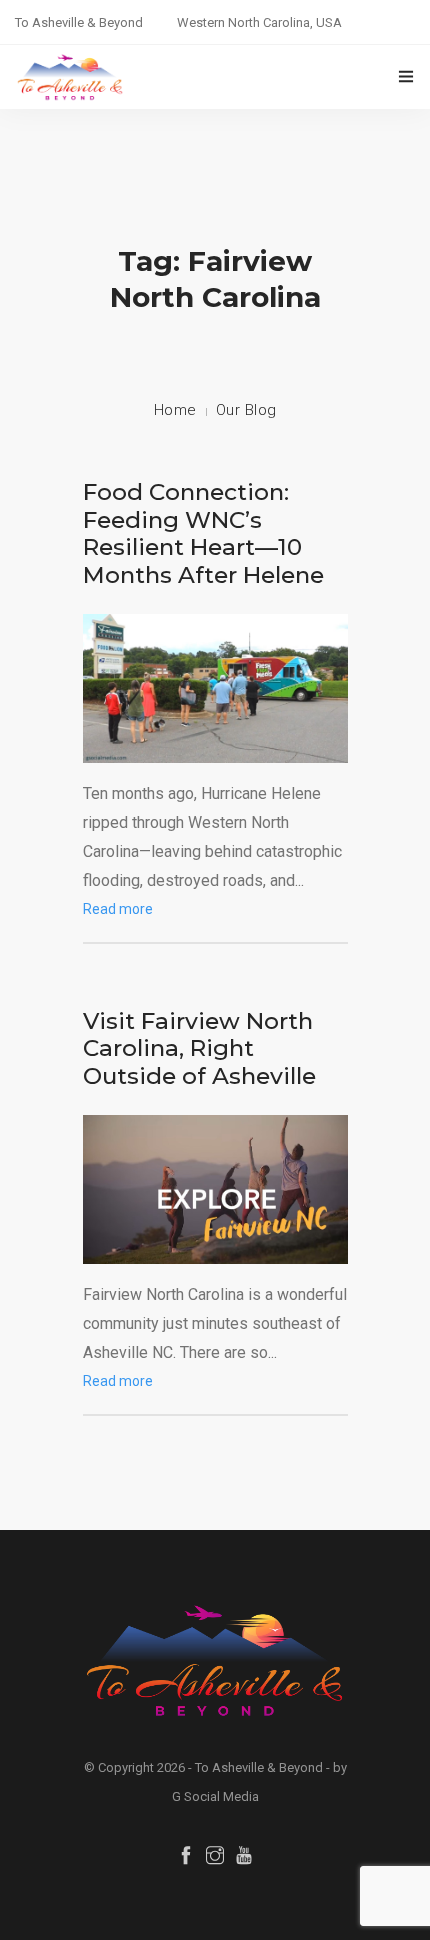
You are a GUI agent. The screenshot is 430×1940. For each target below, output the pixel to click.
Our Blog (246, 410)
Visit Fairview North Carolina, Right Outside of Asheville (199, 1048)
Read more (118, 909)
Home (175, 410)
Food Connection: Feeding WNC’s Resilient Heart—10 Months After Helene (203, 533)
